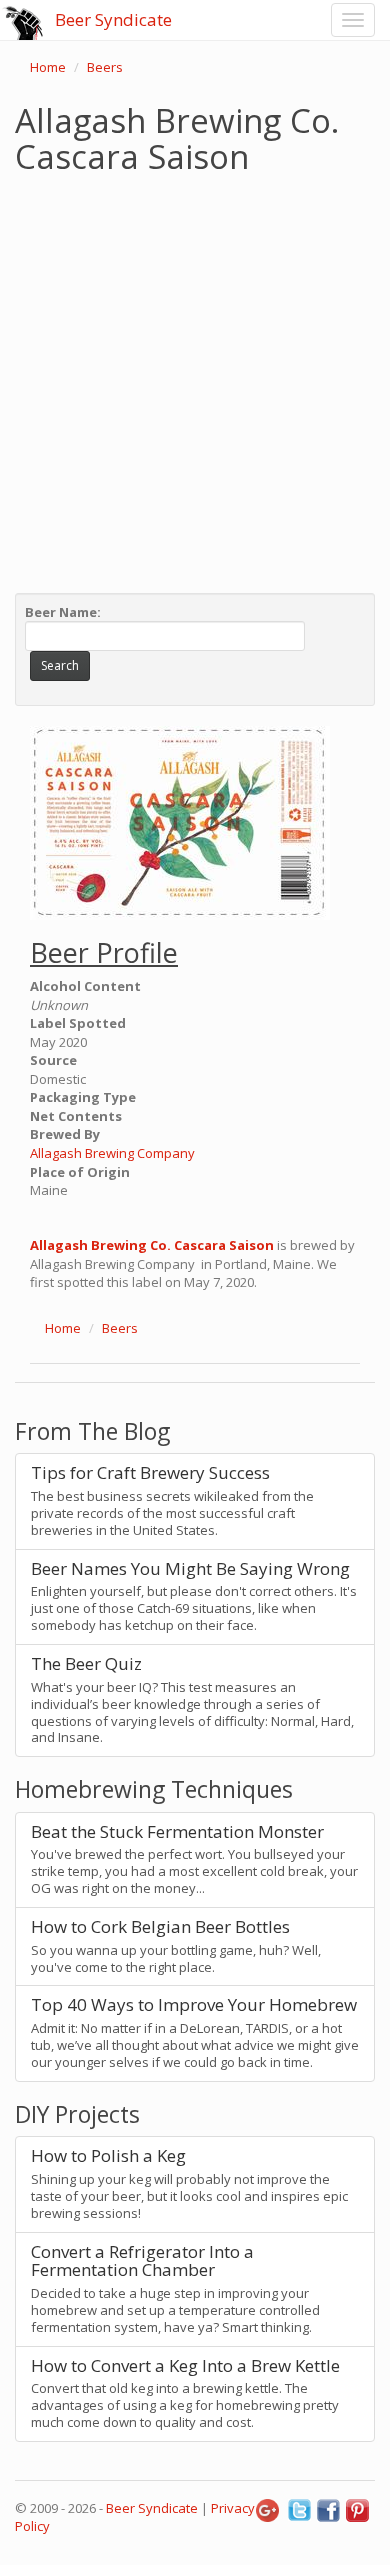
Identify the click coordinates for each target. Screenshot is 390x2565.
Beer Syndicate (113, 19)
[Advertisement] (195, 379)
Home (48, 67)
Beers (105, 67)
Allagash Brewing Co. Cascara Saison (152, 1245)
